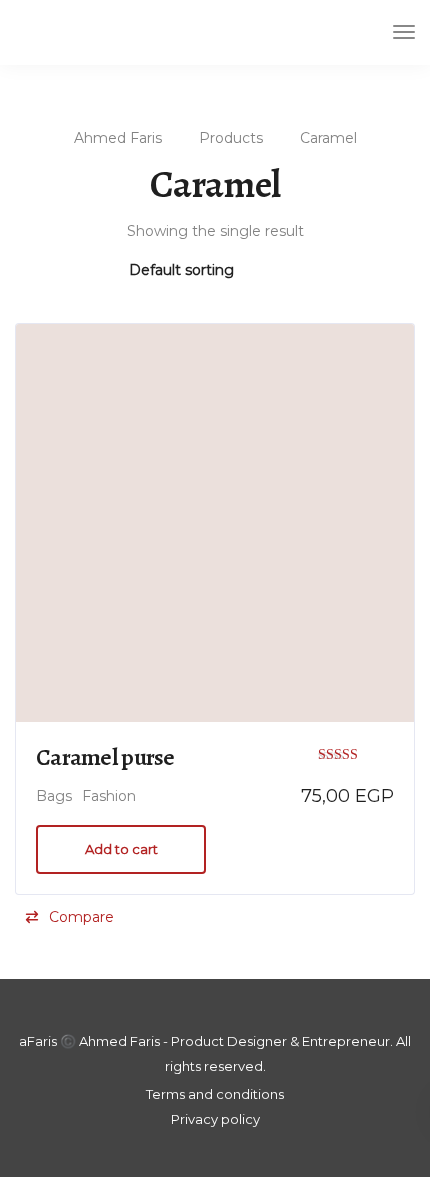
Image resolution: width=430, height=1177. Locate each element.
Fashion (109, 796)
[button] (69, 917)
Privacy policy (215, 1119)
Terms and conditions (215, 1094)
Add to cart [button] (121, 849)
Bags (54, 796)
